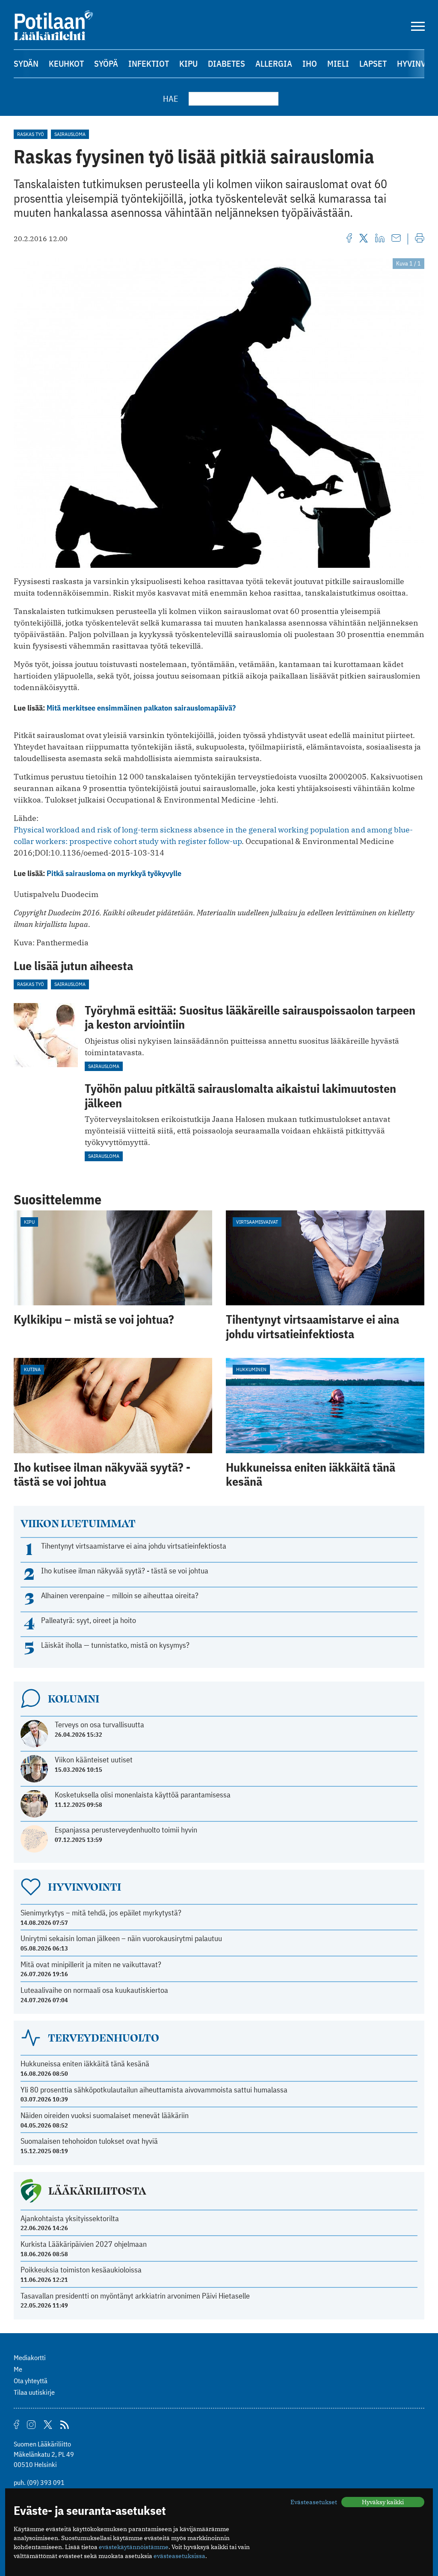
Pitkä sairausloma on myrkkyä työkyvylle (114, 873)
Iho (310, 63)
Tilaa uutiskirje (34, 2392)
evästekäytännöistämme (134, 2547)
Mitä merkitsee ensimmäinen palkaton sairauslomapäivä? (141, 708)
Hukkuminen (251, 1369)
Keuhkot (66, 63)
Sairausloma (70, 134)
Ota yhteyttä (31, 2381)
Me (18, 2369)
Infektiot (149, 63)
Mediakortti (30, 2358)
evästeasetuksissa (179, 2556)
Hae (171, 99)
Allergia (274, 63)
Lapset (373, 63)
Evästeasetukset (314, 2502)
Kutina (32, 1369)
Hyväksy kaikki (383, 2502)
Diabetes (226, 63)
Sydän (26, 63)
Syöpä (106, 63)
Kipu (188, 63)
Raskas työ (31, 134)
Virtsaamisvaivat (257, 1222)
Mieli (338, 63)
